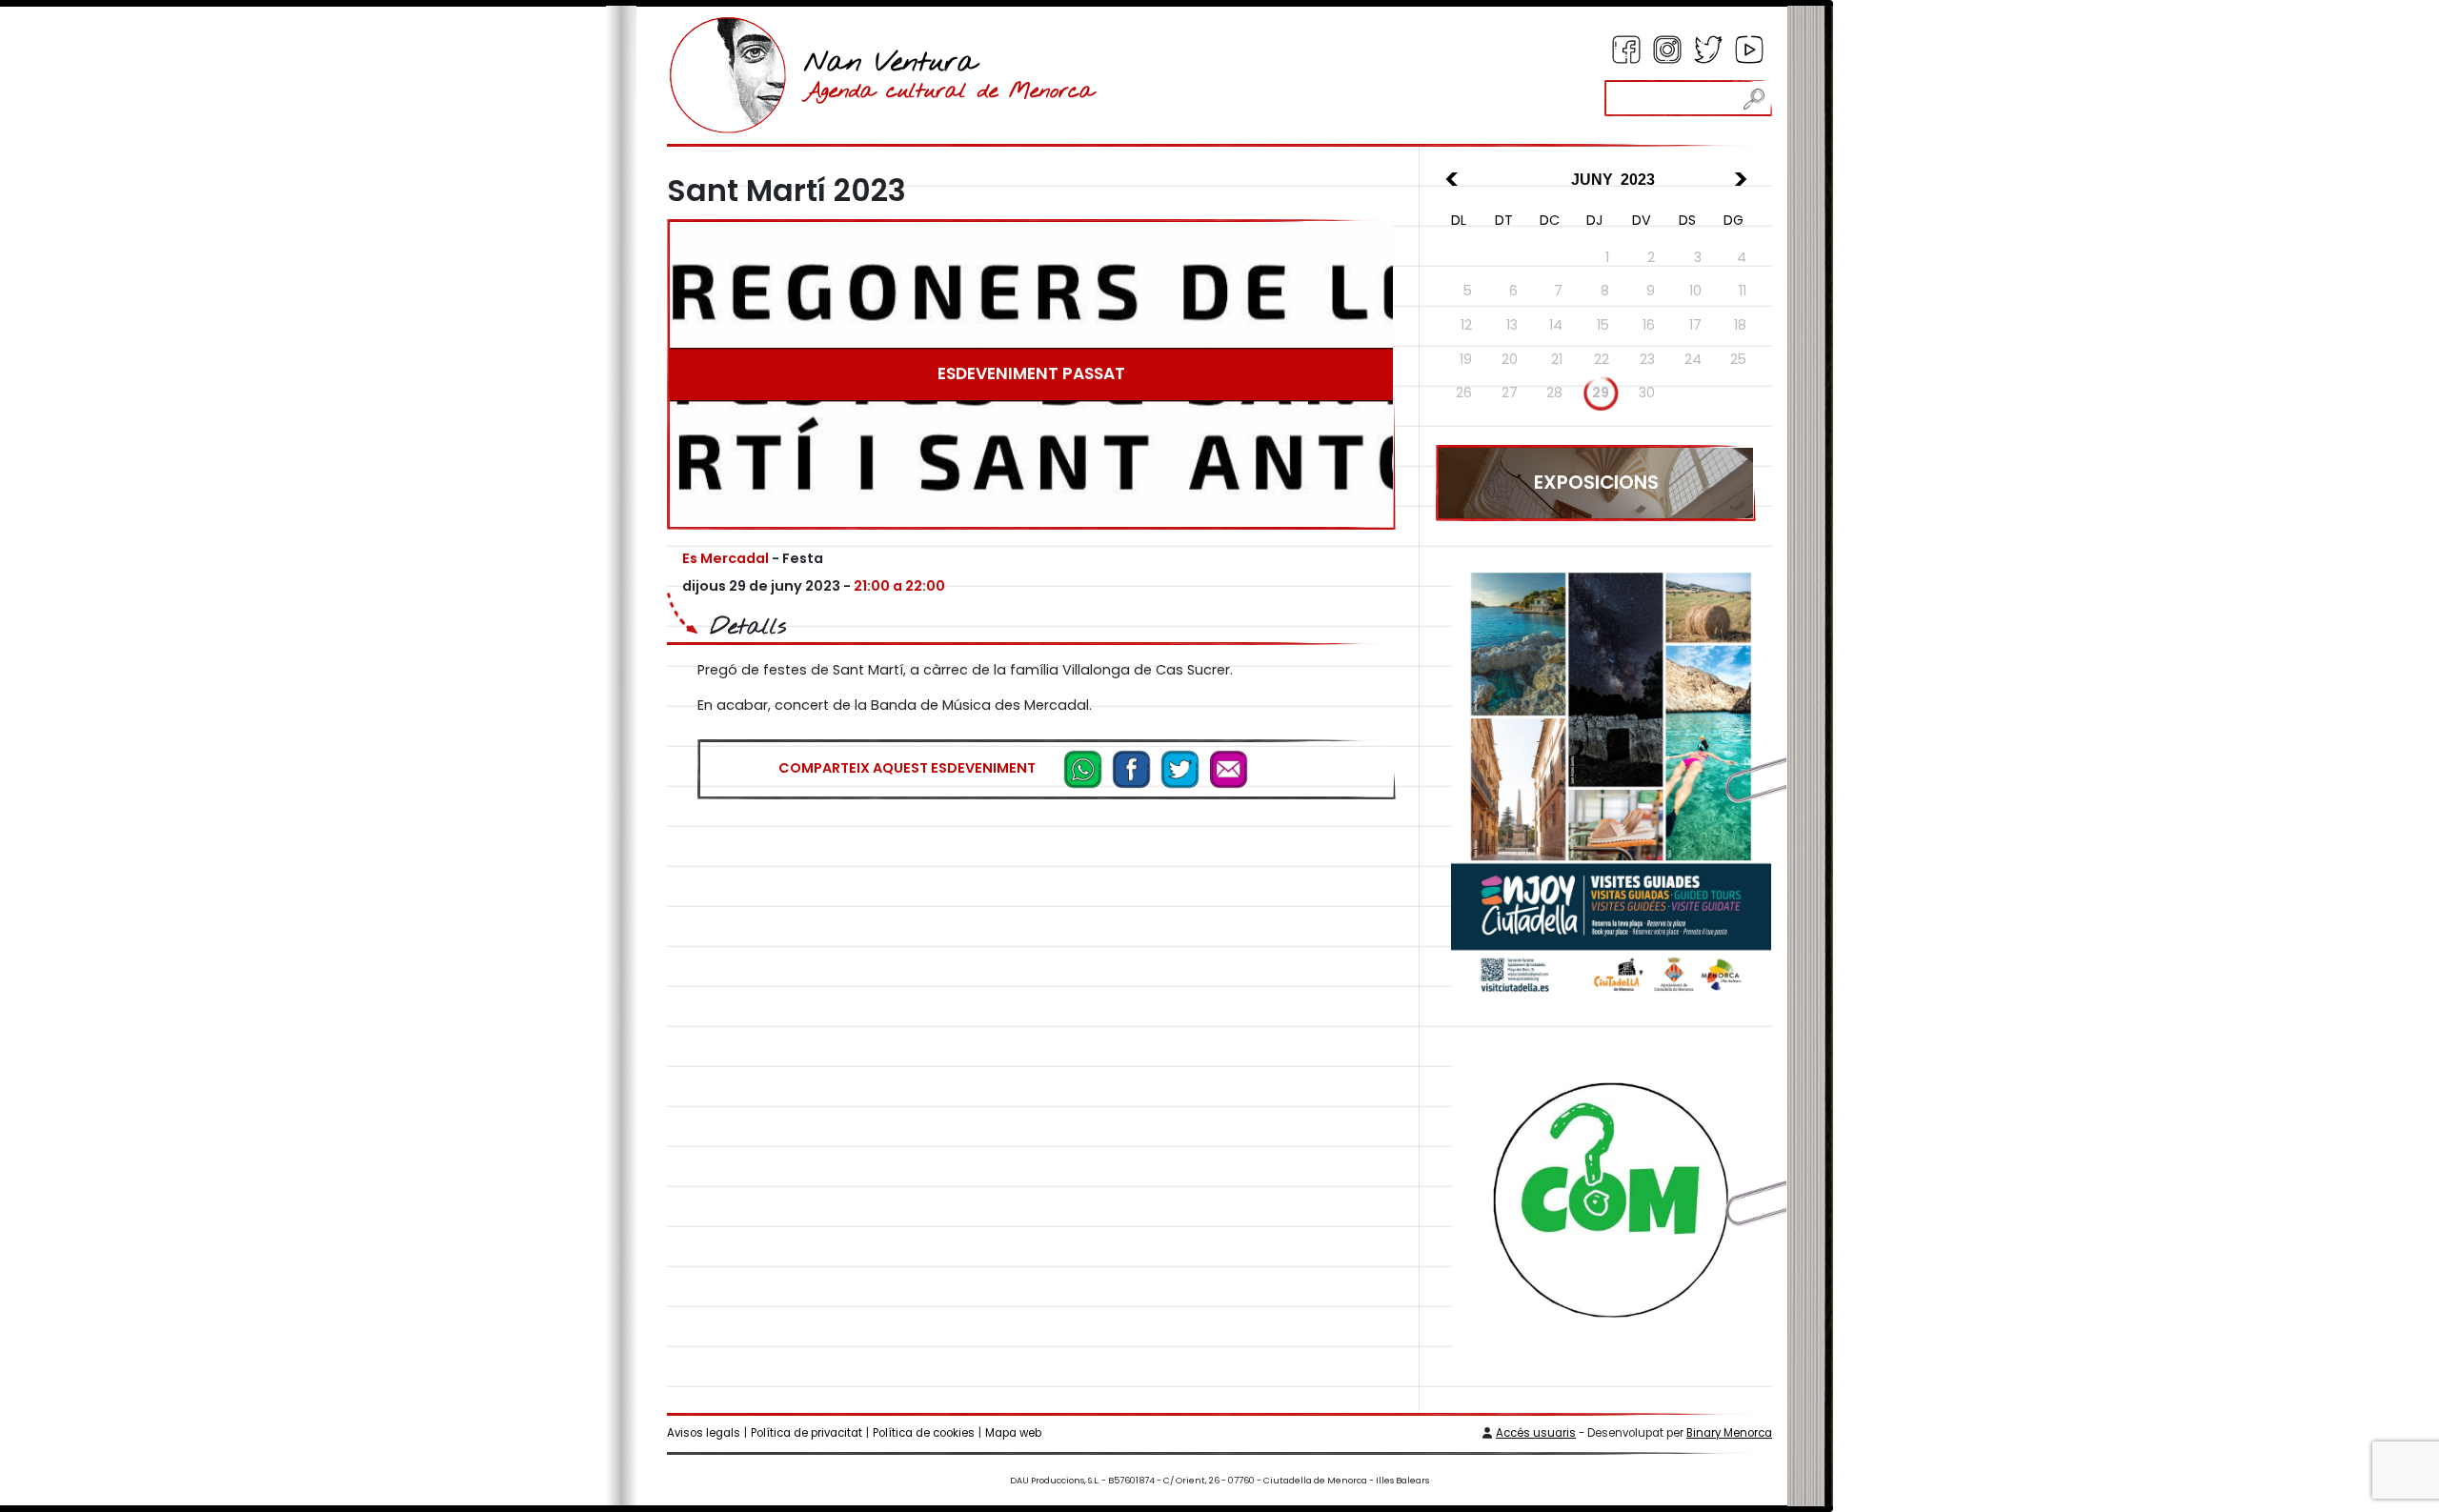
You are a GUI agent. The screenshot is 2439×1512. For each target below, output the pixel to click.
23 (1647, 359)
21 (1557, 359)
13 (1512, 325)
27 (1510, 393)
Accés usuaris (1536, 1433)
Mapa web (1013, 1433)
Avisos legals (704, 1433)
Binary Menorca (1729, 1433)
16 (1649, 325)
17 (1695, 325)
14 (1556, 325)
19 (1466, 359)
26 (1464, 393)
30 (1647, 393)
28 (1554, 393)
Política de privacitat (806, 1433)
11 (1743, 291)
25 (1738, 359)
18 (1740, 325)
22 (1602, 359)
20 (1510, 359)
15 (1603, 325)
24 (1693, 359)
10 (1695, 291)
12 (1466, 325)
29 (1601, 393)
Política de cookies (924, 1433)
